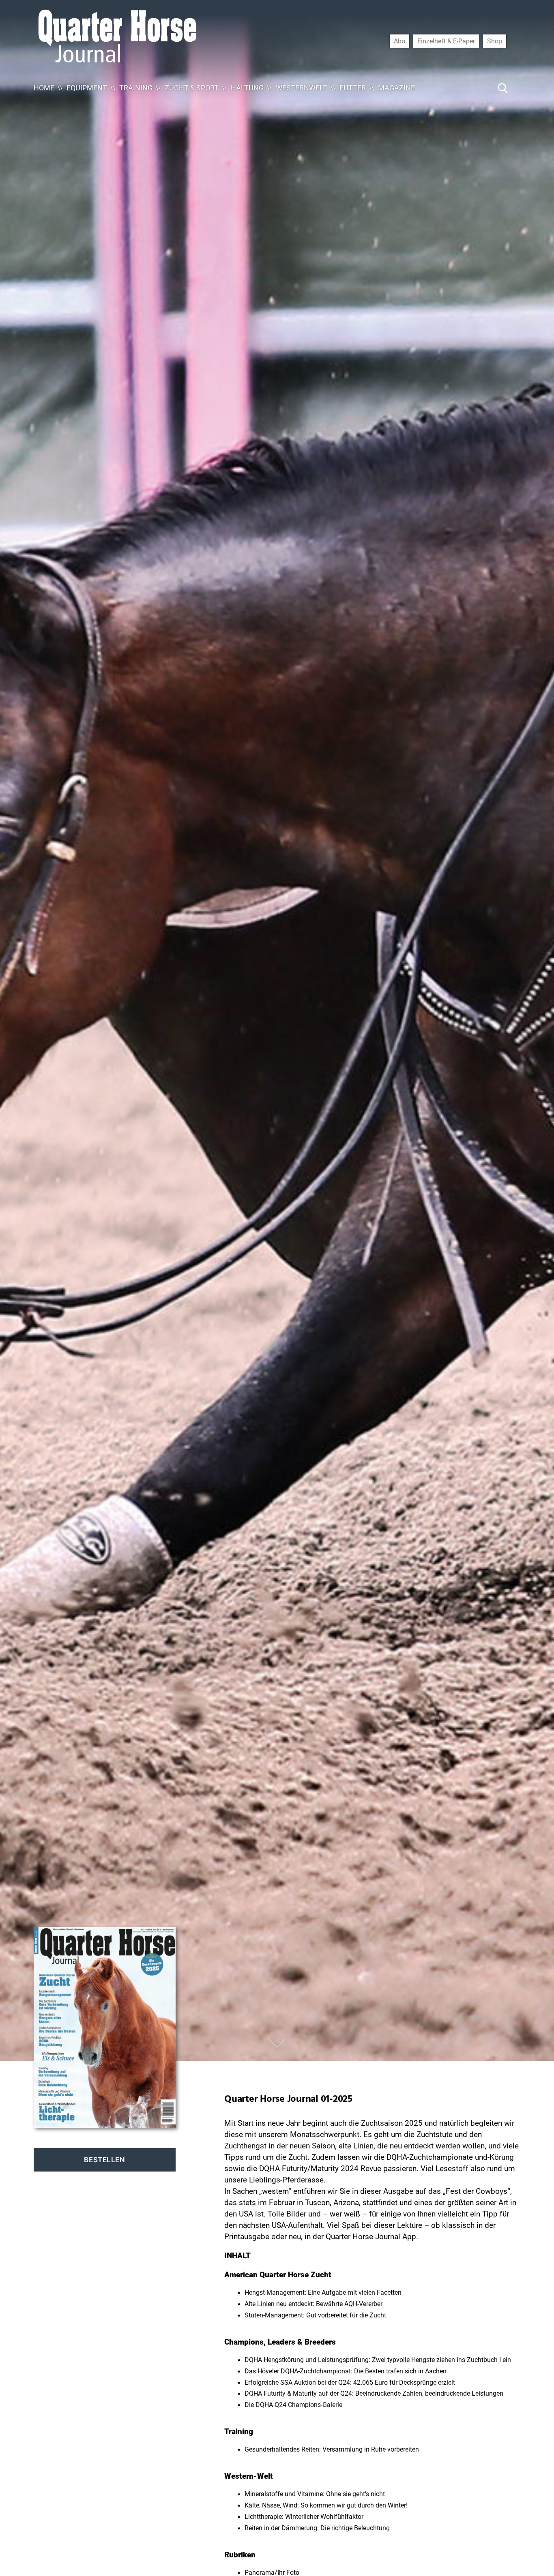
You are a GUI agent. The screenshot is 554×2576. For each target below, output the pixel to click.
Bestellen (104, 2160)
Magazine (396, 88)
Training (136, 88)
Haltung (247, 88)
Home (44, 88)
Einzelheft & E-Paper (446, 41)
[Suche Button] (503, 88)
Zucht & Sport (192, 88)
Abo (399, 41)
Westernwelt (302, 88)
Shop (495, 41)
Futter (353, 88)
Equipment (87, 88)
